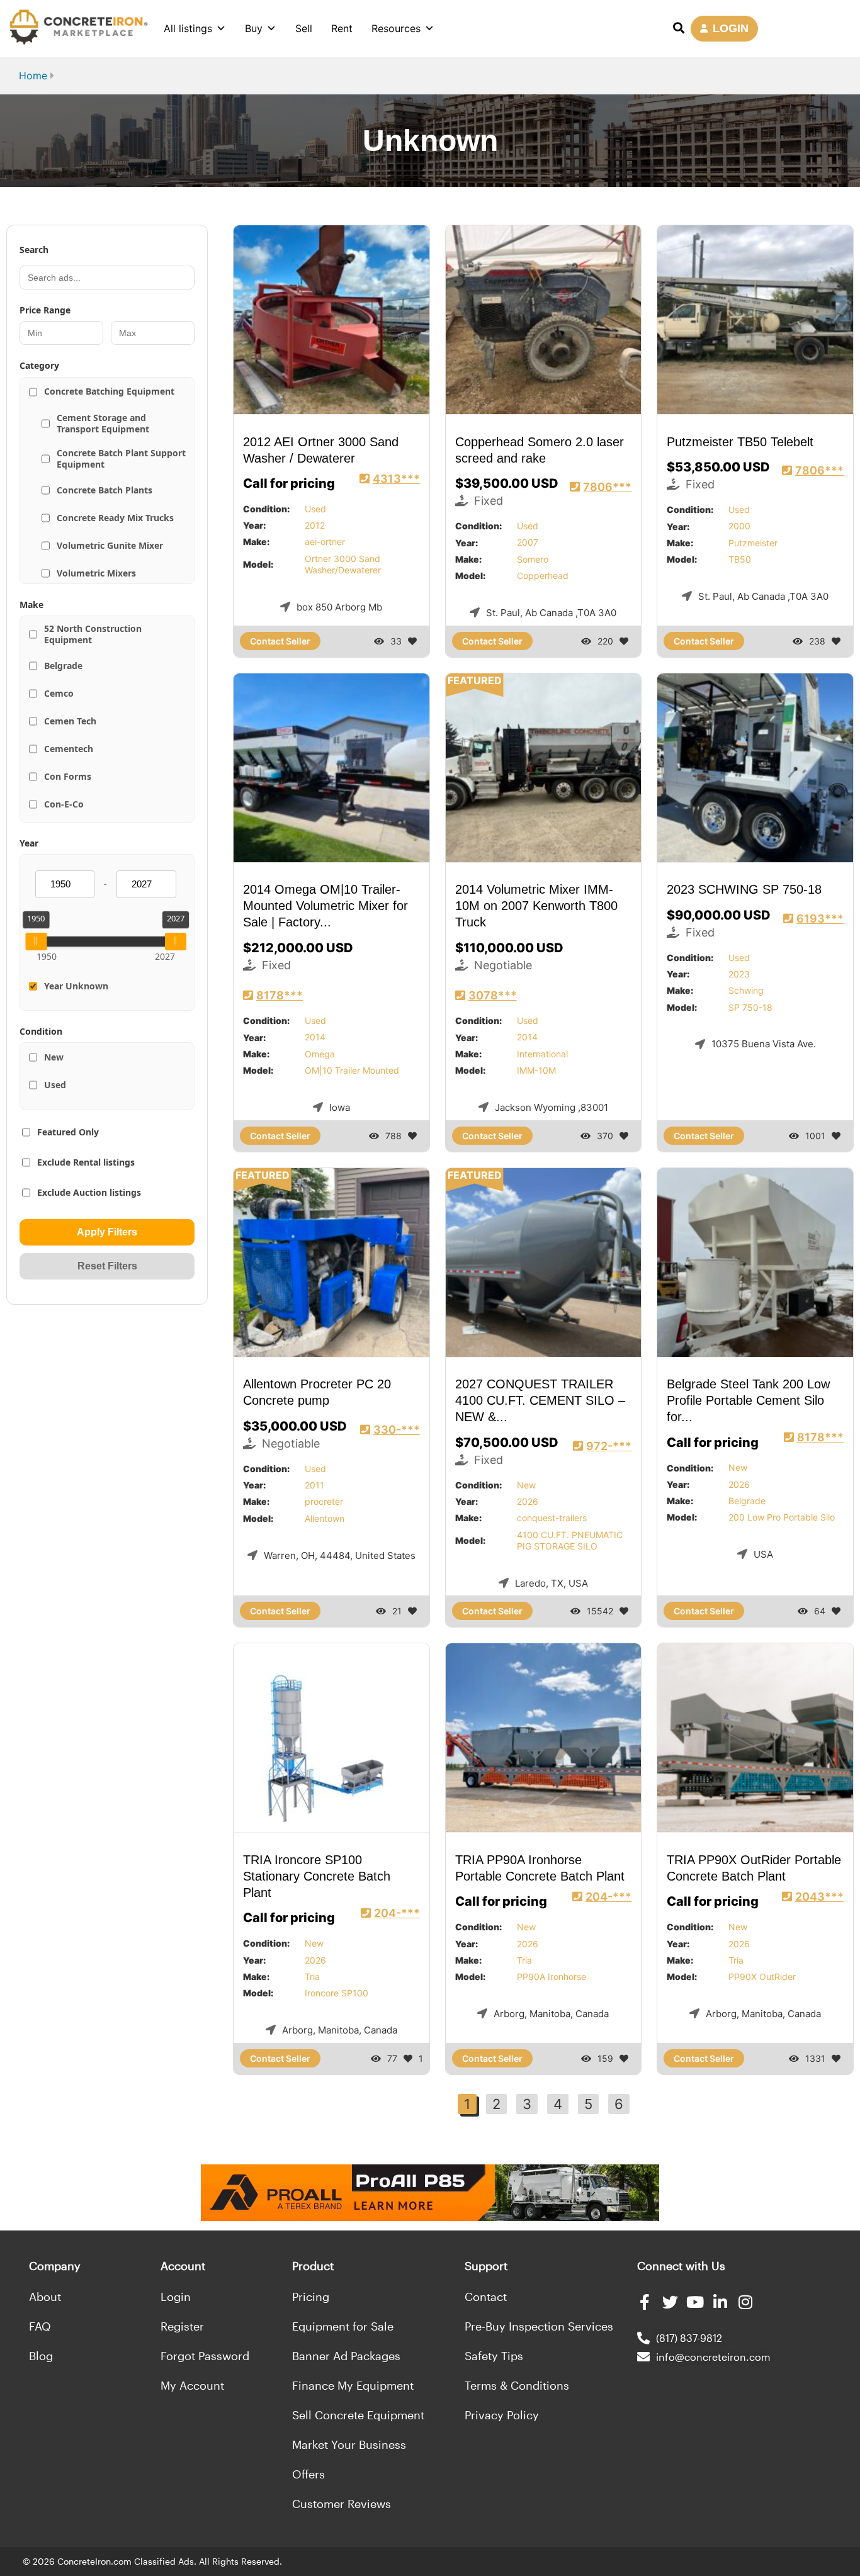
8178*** (280, 995)
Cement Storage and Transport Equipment (103, 423)
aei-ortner (325, 542)
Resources (396, 28)
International (542, 1054)
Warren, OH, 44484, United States (340, 1555)
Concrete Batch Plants (105, 490)
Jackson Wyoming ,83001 (552, 1107)
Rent (342, 28)
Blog (41, 2356)
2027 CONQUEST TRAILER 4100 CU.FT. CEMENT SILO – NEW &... (540, 1401)
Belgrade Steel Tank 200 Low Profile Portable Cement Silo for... (748, 1401)
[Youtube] (695, 2302)
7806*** (607, 487)
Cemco (59, 693)
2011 (314, 1485)
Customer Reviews (342, 2504)
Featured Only (68, 1132)
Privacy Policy (502, 2415)
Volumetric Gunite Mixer (110, 545)
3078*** (493, 995)
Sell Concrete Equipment (358, 2415)
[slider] (36, 942)
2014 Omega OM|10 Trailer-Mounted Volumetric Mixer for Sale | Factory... (325, 906)
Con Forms (68, 776)
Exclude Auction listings (89, 1192)
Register (182, 2326)
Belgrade (63, 666)
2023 (739, 974)
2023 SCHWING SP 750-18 (744, 890)
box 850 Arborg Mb (339, 607)
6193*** (820, 919)
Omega (320, 1054)
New (54, 1057)
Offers (308, 2474)
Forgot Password (205, 2356)
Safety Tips (494, 2356)
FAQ (40, 2326)
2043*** (819, 1897)
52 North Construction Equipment (93, 634)
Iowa (340, 1107)
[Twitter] (670, 2302)
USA (763, 1554)
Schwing (746, 990)
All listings (188, 28)
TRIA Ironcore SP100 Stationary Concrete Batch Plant (317, 1876)
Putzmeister (753, 543)
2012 (315, 525)
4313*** (396, 479)
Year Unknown (76, 986)
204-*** (397, 1913)
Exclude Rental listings (86, 1162)
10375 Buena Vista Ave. (764, 1044)
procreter (324, 1501)
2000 (739, 526)
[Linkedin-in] (721, 2302)
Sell (304, 28)
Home (33, 76)
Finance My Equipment (353, 2385)
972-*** (609, 1446)
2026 (528, 1501)
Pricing (311, 2297)
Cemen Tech (70, 721)
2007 (528, 543)
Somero (533, 559)
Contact (486, 2297)
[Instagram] (746, 2302)
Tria (312, 1977)
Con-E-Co (64, 804)
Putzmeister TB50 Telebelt (740, 442)
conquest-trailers (552, 1518)
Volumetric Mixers (96, 573)
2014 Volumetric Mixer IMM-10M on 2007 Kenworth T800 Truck (536, 906)
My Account (192, 2385)
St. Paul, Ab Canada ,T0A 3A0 (551, 613)
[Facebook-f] (645, 2302)
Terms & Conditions (517, 2385)
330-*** (397, 1430)
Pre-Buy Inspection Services (539, 2326)
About (45, 2297)
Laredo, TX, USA (552, 1583)
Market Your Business (349, 2444)
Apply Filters (107, 1232)
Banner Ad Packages (346, 2356)
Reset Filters (107, 1266)
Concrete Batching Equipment (109, 391)
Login (176, 2297)
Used (55, 1085)
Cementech (69, 749)
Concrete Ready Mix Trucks (115, 518)
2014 (315, 1037)
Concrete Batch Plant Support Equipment (121, 458)
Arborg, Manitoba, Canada (340, 2030)
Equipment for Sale (343, 2326)
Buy (254, 28)
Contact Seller (280, 641)
